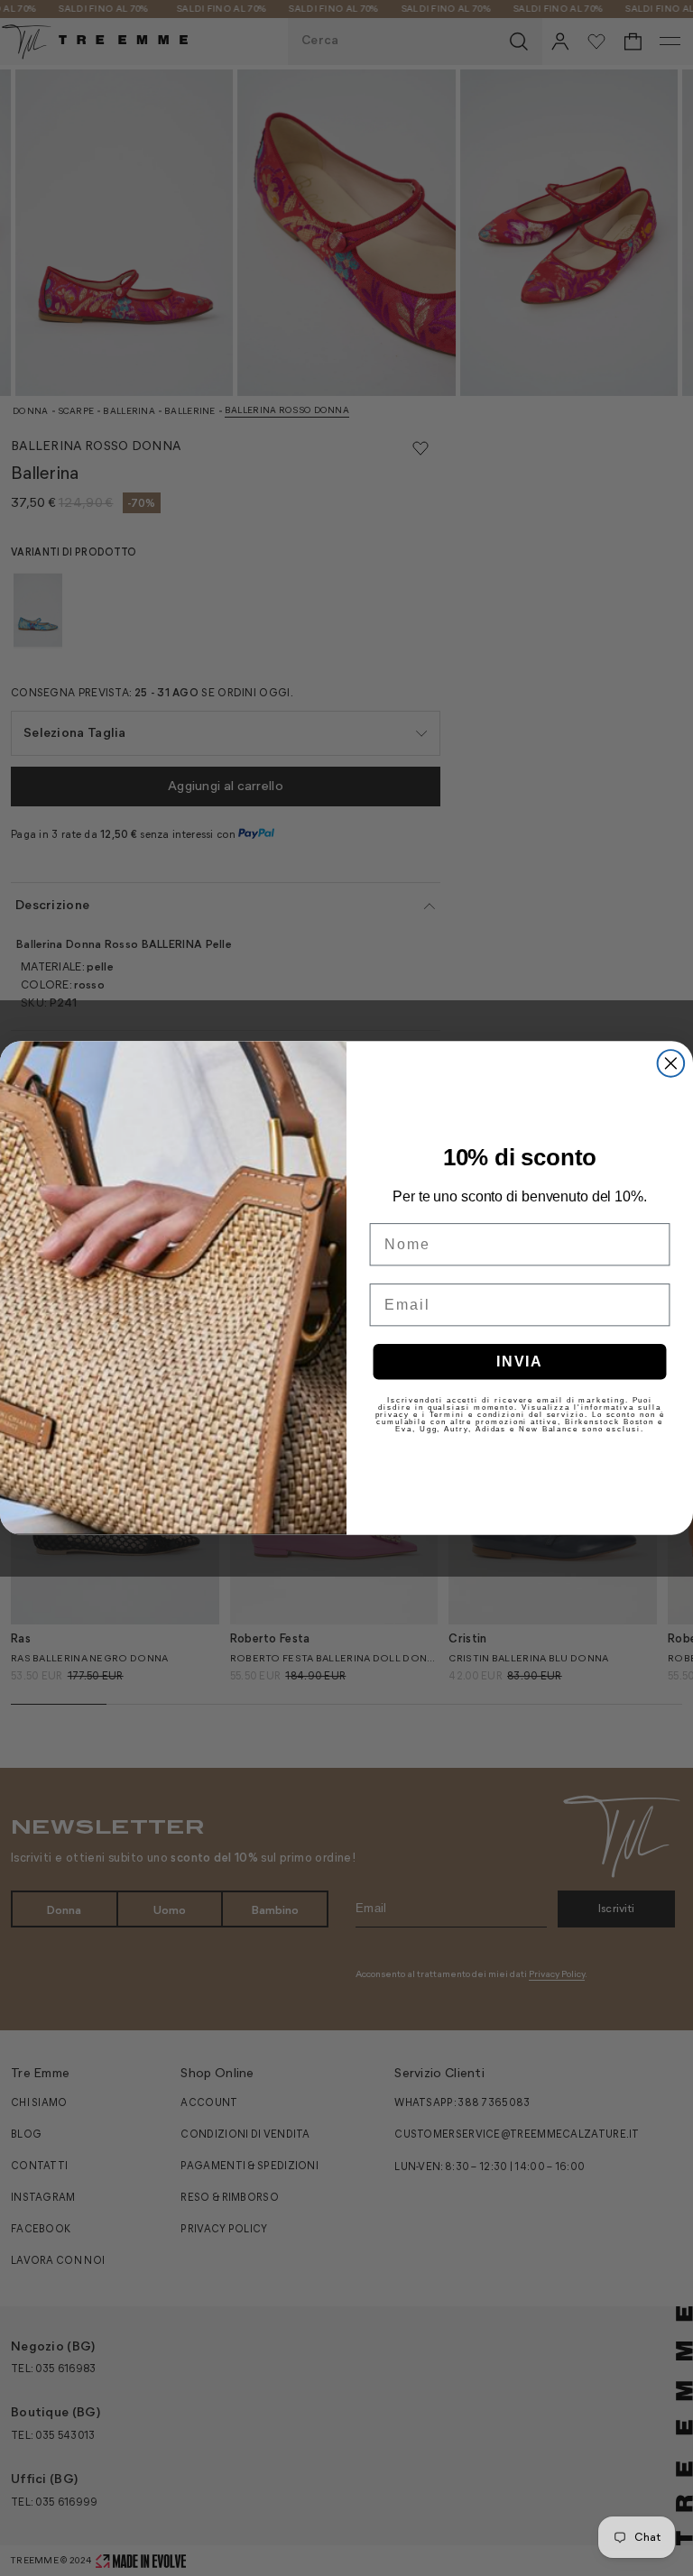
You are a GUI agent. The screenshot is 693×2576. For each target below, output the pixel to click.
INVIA (520, 1361)
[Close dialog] (671, 1063)
